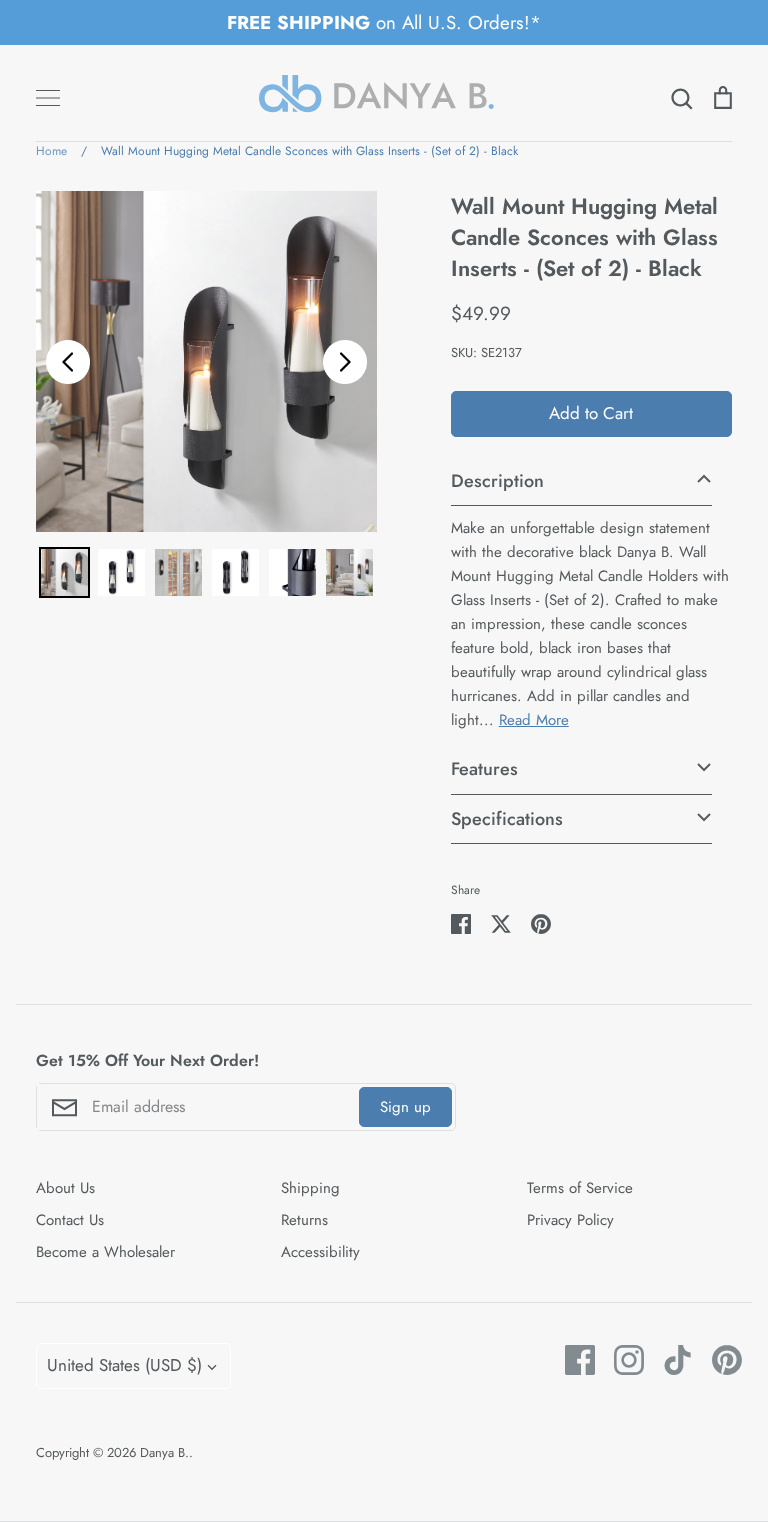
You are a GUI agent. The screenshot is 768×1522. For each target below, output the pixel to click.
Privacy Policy (570, 1220)
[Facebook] (572, 1360)
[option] (206, 361)
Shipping (310, 1188)
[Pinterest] (719, 1360)
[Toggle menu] (48, 98)
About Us (65, 1188)
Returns (304, 1220)
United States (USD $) (124, 1365)
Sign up (405, 1107)
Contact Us (70, 1220)
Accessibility (320, 1252)
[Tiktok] (670, 1360)
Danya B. (164, 1452)
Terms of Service (580, 1188)
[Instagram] (621, 1360)
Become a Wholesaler (105, 1252)
